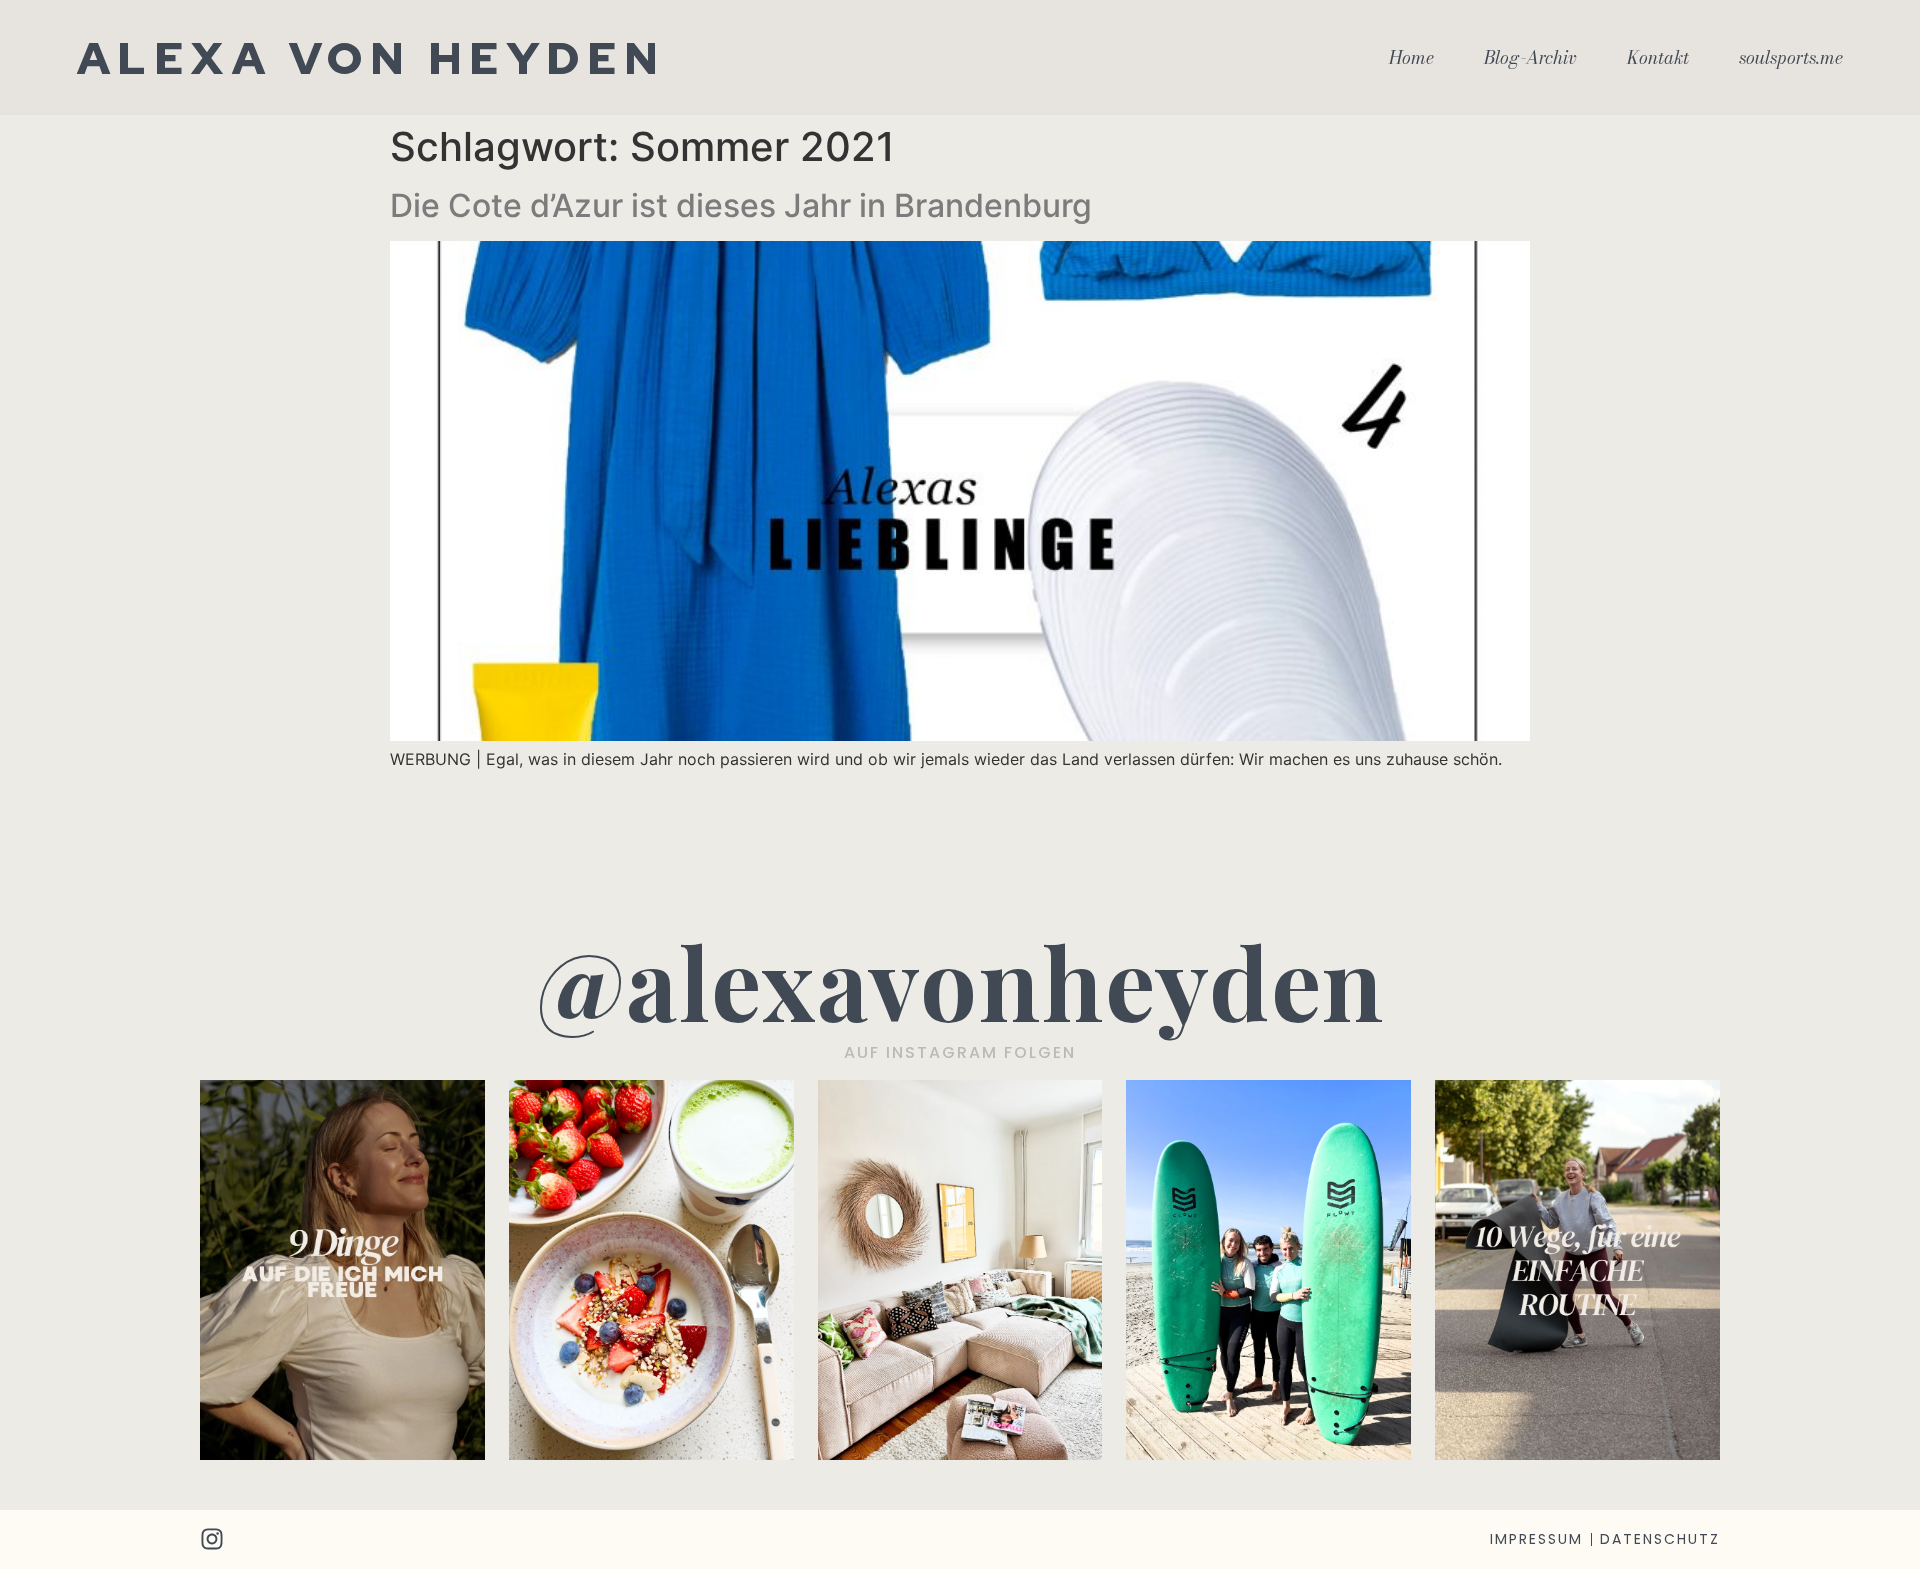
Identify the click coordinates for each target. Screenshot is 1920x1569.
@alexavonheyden (960, 980)
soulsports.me (1791, 58)
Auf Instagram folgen (960, 1052)
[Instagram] (212, 1539)
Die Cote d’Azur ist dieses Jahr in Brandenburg (741, 205)
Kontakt (1658, 58)
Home (1411, 58)
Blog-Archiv (1530, 58)
